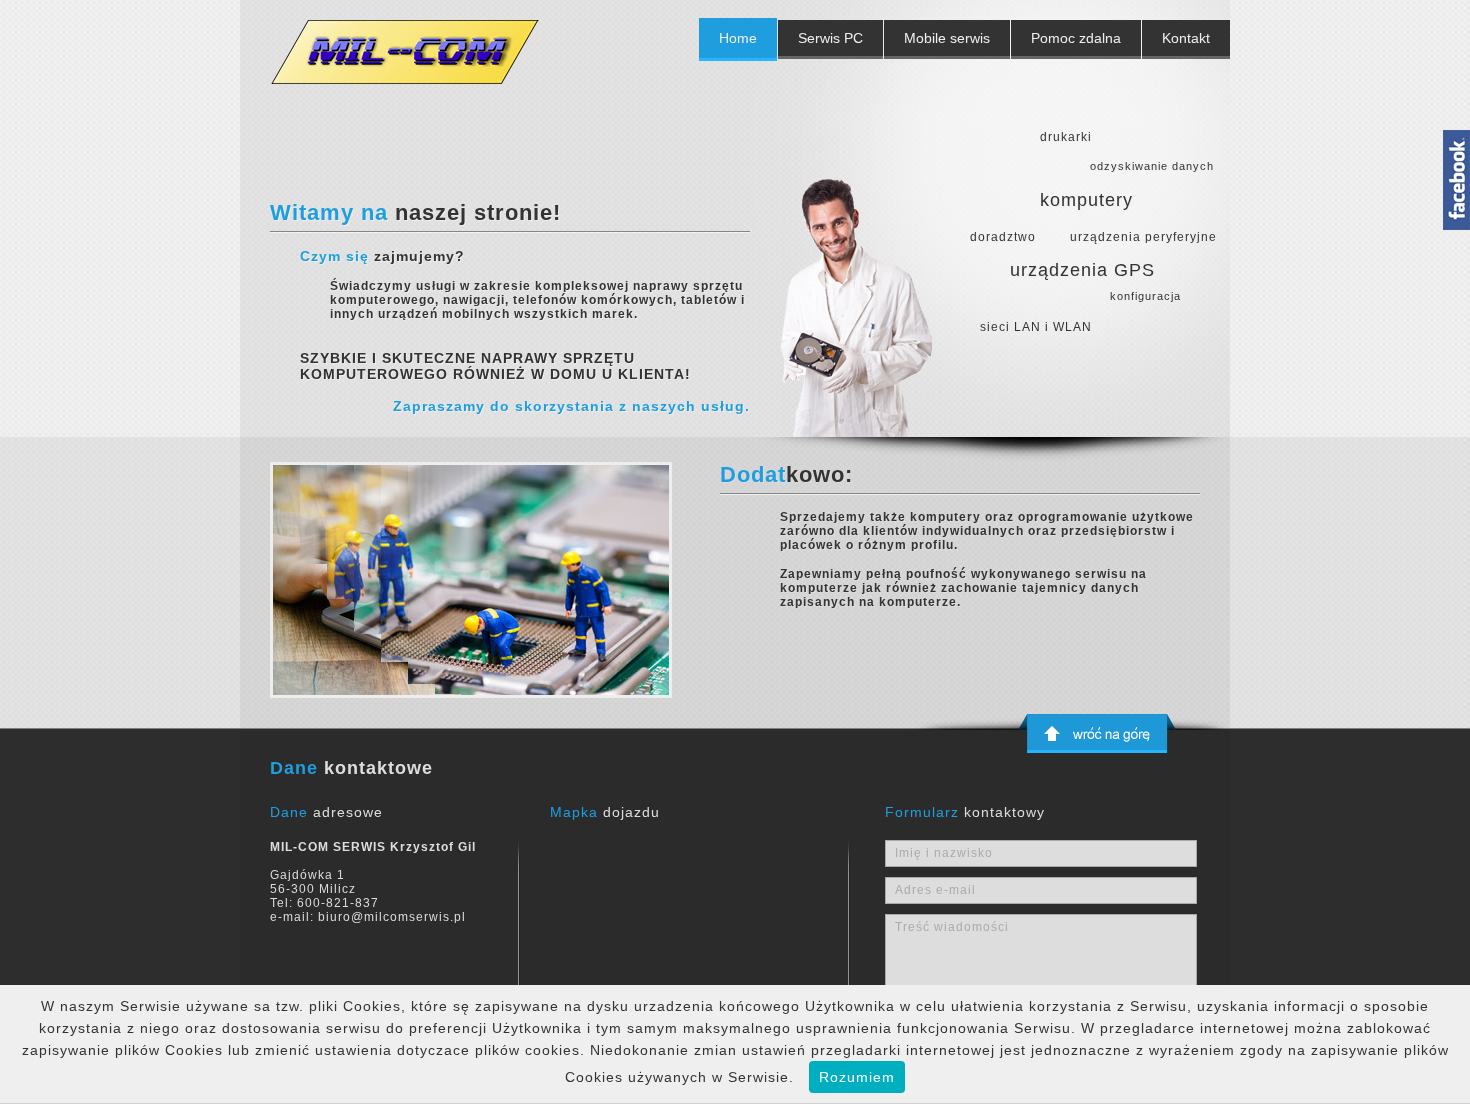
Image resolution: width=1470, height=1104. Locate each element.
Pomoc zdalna (1076, 38)
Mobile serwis (947, 38)
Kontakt (1186, 38)
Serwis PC (830, 38)
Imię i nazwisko (944, 853)
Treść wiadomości (952, 927)
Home (738, 38)
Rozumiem (857, 1077)
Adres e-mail (935, 890)
